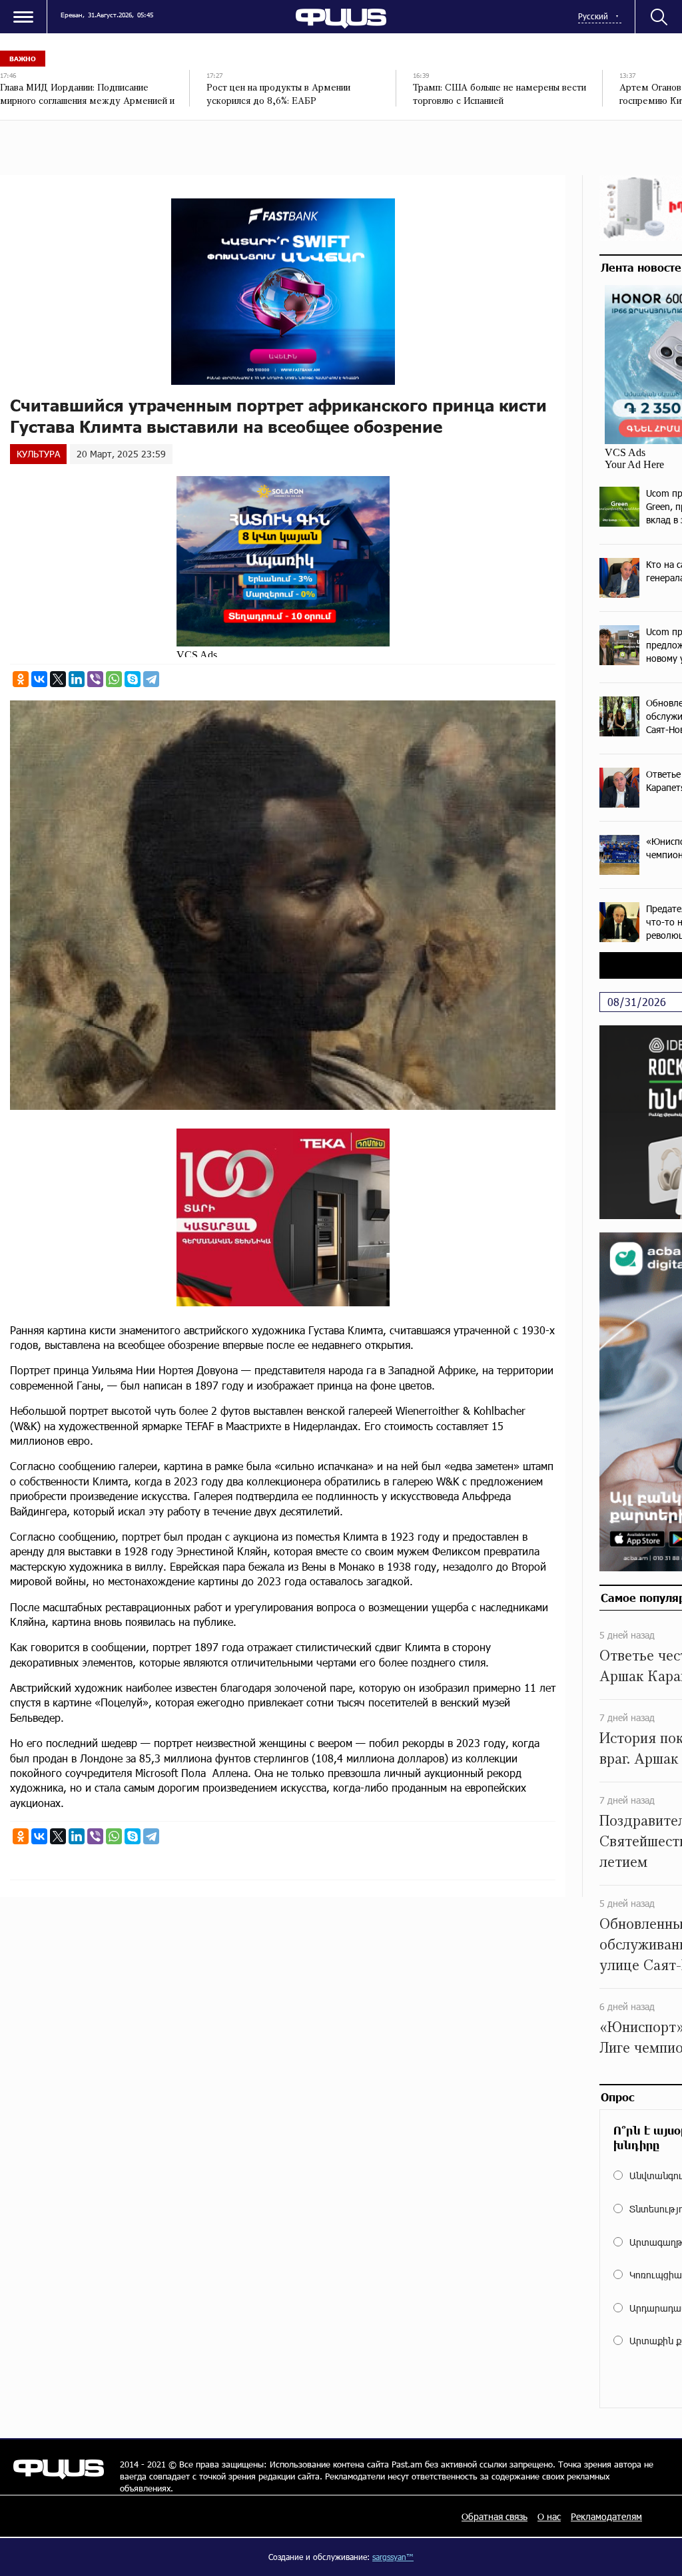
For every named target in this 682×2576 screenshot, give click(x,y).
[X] (58, 679)
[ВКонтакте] (39, 679)
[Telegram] (151, 679)
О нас (549, 2516)
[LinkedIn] (77, 679)
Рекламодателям (606, 2516)
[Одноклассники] (21, 679)
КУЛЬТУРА (38, 454)
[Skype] (133, 679)
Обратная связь (495, 2516)
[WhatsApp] (114, 679)
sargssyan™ (393, 2557)
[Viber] (95, 679)
